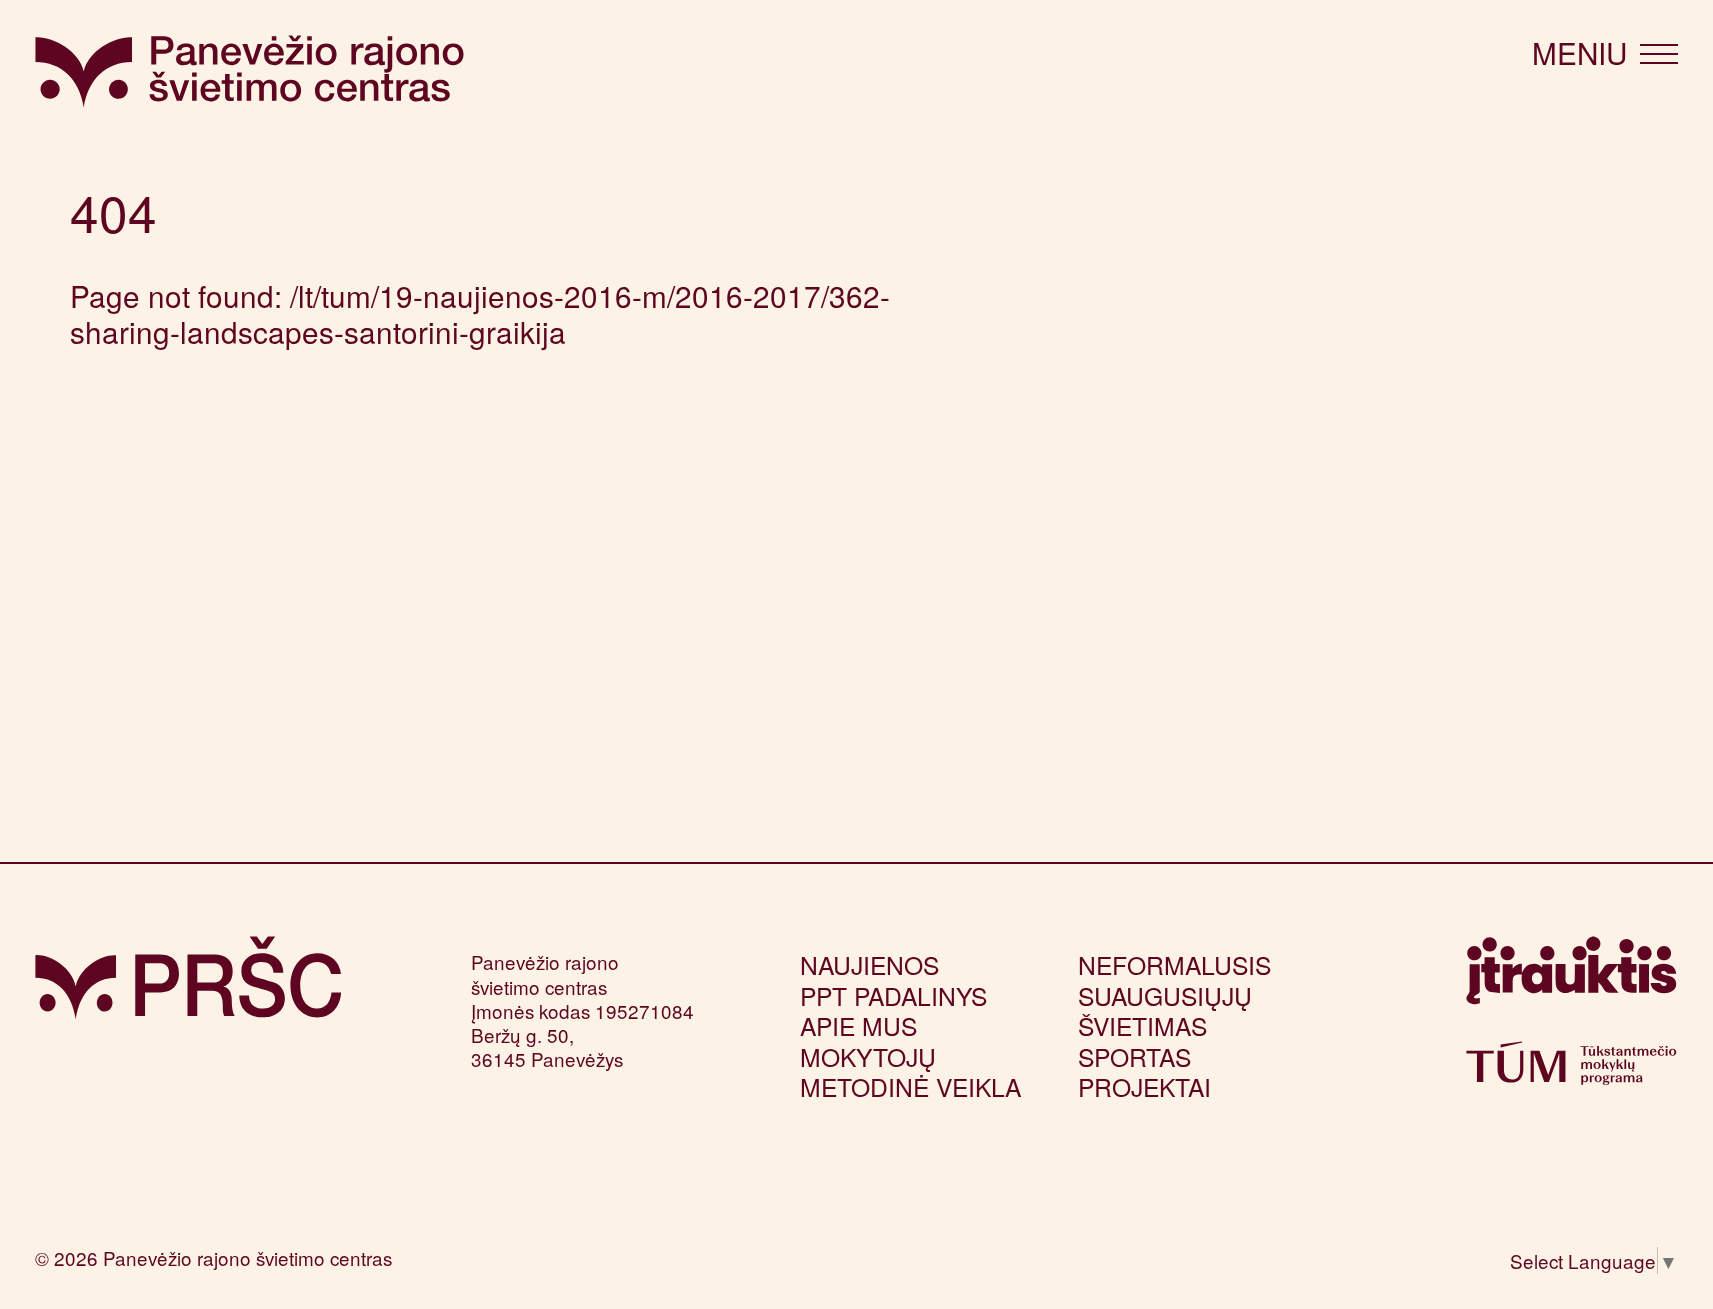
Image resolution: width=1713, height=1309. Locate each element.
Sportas (1134, 1056)
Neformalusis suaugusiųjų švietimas (1174, 995)
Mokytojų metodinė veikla (910, 1071)
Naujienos (869, 964)
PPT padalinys (893, 995)
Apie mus (858, 1025)
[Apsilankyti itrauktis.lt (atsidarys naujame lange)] (1571, 979)
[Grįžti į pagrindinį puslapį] (188, 978)
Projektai (1144, 1086)
